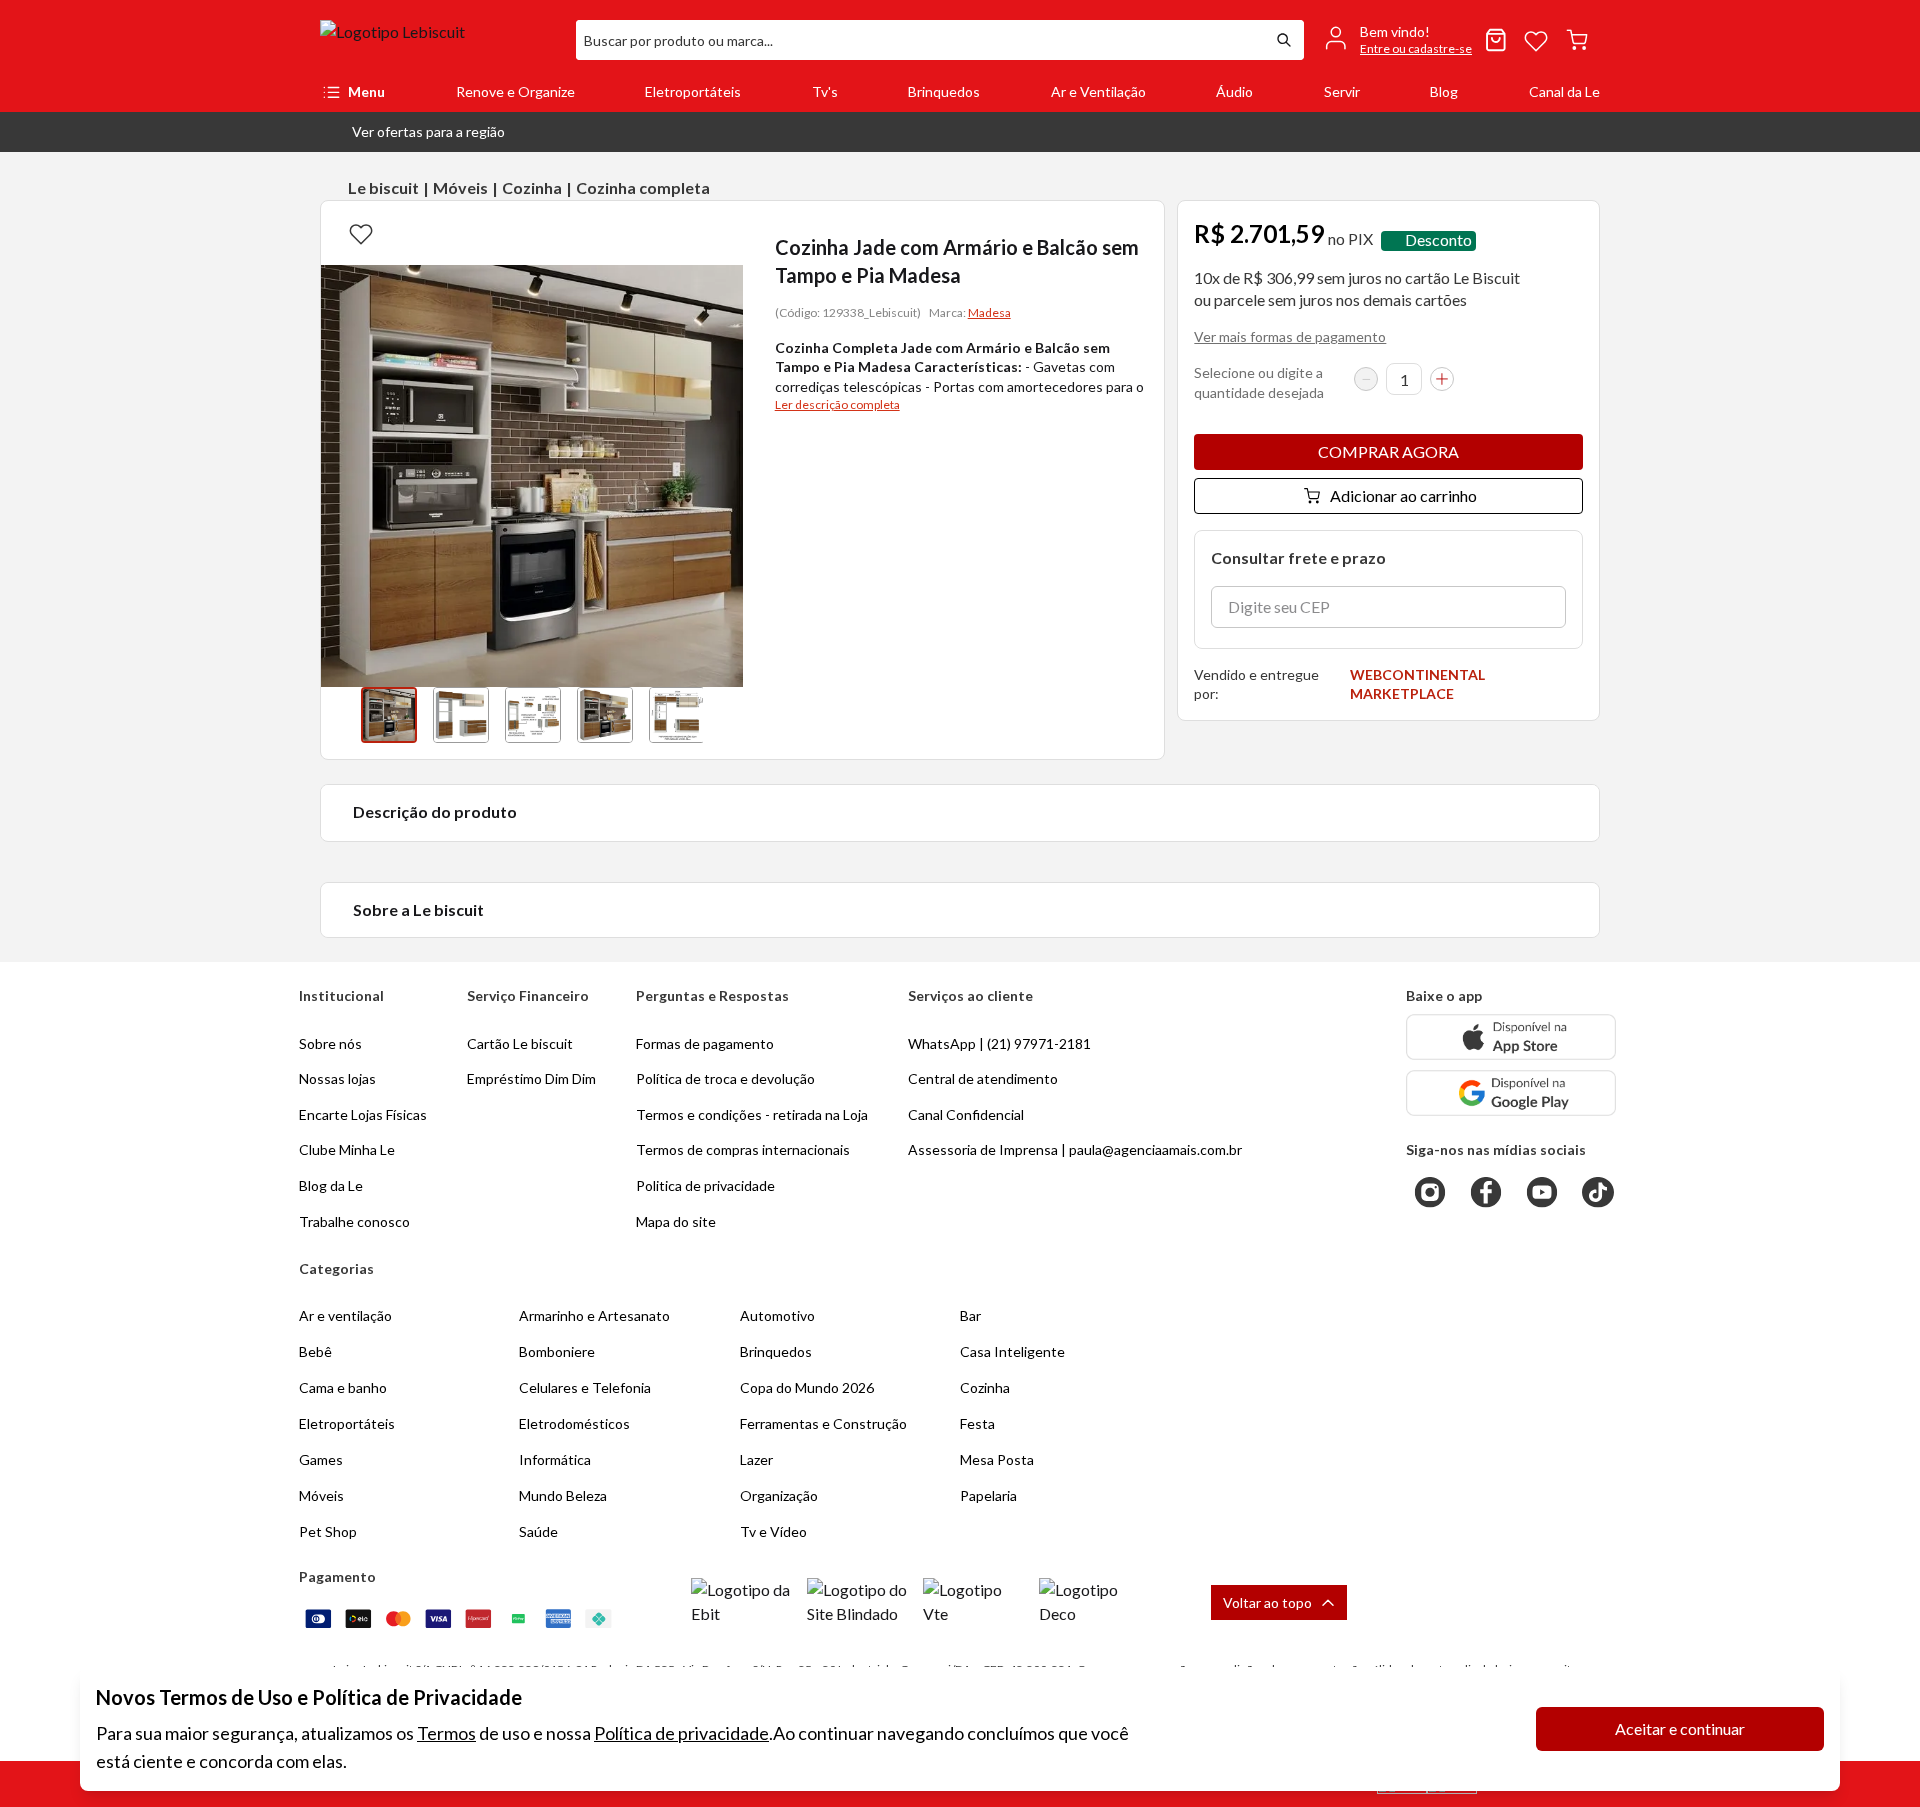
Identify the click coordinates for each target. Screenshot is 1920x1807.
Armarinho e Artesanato (594, 1315)
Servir (1342, 91)
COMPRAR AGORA (1388, 451)
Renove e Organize (515, 91)
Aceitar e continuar (1680, 1728)
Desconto (1438, 240)
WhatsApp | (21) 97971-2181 (999, 1043)
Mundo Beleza (563, 1495)
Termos (446, 1733)
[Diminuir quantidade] (1366, 379)
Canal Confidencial (966, 1114)
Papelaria (988, 1495)
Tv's (825, 91)
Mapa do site (676, 1221)
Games (321, 1459)
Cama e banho (343, 1387)
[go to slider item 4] (677, 715)
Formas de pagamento (705, 1043)
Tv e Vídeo (773, 1531)
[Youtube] (1542, 1192)
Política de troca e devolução (725, 1078)
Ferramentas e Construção (823, 1423)
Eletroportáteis (693, 91)
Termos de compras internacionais (743, 1149)
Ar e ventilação (345, 1315)
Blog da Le (331, 1185)
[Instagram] (1430, 1192)
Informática (555, 1459)
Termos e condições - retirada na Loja (752, 1114)
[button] (412, 132)
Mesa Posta (997, 1459)
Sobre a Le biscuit (418, 909)
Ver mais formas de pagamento (1290, 336)
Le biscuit (383, 187)
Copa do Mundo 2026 (807, 1387)
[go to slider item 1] (461, 715)
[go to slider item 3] (605, 715)
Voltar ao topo (1267, 1602)
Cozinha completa (643, 187)
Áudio (1234, 91)
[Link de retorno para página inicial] (440, 40)
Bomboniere (557, 1351)
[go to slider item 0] (389, 715)
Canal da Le (1564, 91)
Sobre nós (330, 1043)
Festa (977, 1423)
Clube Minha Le (347, 1149)
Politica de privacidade (705, 1185)
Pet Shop (328, 1531)
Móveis (460, 187)
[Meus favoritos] (1536, 40)
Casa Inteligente (1012, 1351)
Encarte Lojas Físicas (363, 1114)
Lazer (756, 1459)
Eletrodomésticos (574, 1423)
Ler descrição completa (837, 404)
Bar (970, 1315)
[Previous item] (341, 715)
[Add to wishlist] (361, 233)
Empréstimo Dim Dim (531, 1078)
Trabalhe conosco (354, 1221)
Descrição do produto (435, 811)
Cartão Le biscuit (520, 1043)
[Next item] (723, 715)
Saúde (538, 1531)
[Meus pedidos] (1496, 40)
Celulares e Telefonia (585, 1387)
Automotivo (777, 1315)
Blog (1444, 91)
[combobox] (920, 40)
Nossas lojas (337, 1078)
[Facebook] (1486, 1192)
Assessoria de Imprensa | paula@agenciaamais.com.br (1075, 1149)
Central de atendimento (983, 1078)
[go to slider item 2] (533, 715)
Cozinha (532, 187)
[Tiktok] (1598, 1192)
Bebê (315, 1351)
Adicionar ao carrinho (1403, 495)
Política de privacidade (681, 1733)
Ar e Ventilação (1098, 91)
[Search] (1284, 40)
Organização (779, 1495)
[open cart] (1577, 40)
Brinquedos (944, 91)
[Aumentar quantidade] (1442, 379)
